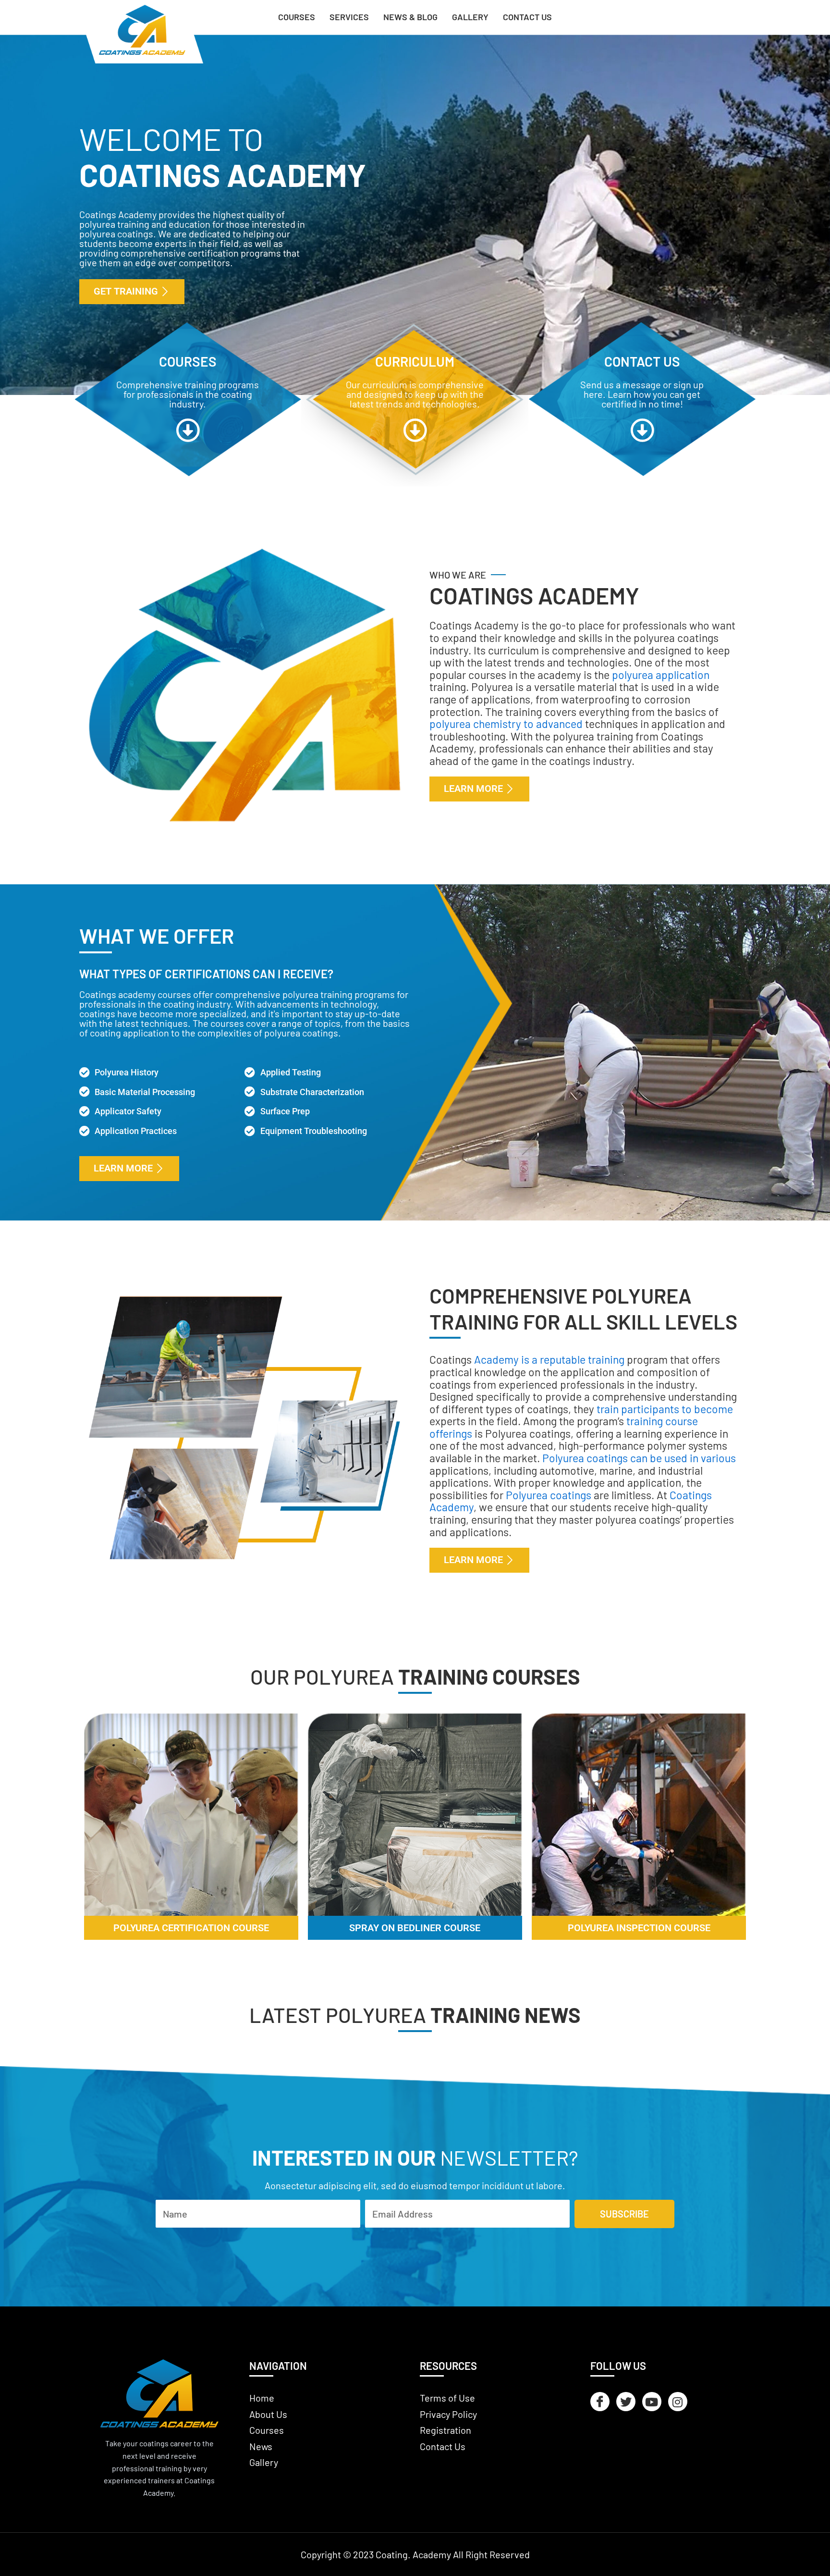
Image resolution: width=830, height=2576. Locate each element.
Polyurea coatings (549, 1495)
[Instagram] (678, 2402)
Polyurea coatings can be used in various (639, 1458)
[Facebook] (600, 2402)
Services (349, 17)
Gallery (470, 17)
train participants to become (665, 1409)
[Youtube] (652, 2402)
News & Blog (410, 17)
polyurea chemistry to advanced (506, 724)
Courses (297, 17)
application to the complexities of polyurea (212, 1033)
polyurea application (661, 675)
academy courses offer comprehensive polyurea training (235, 994)
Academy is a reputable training (549, 1359)
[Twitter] (626, 2402)
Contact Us (527, 17)
